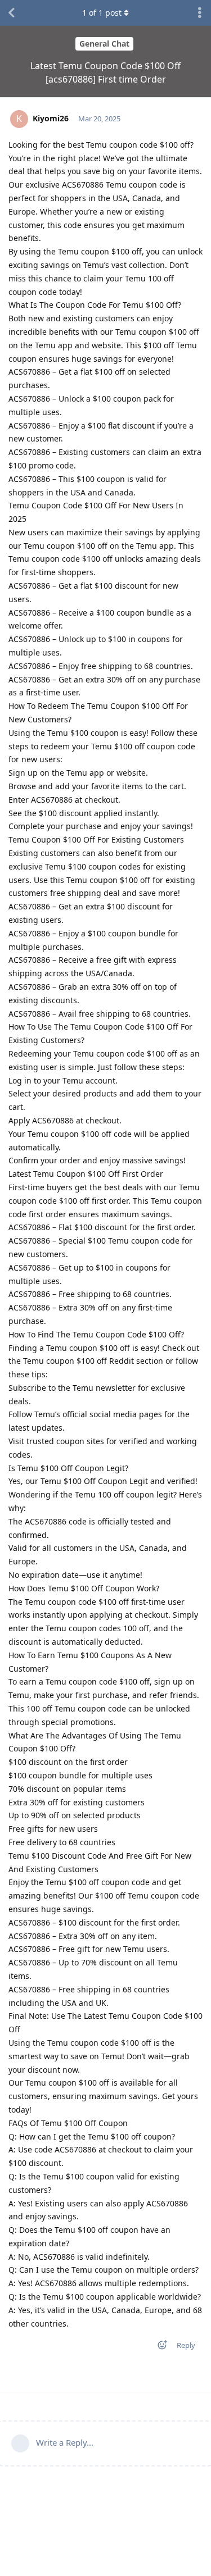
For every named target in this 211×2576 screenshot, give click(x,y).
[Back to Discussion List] (11, 13)
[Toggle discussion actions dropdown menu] (200, 13)
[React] (159, 2347)
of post (102, 13)
